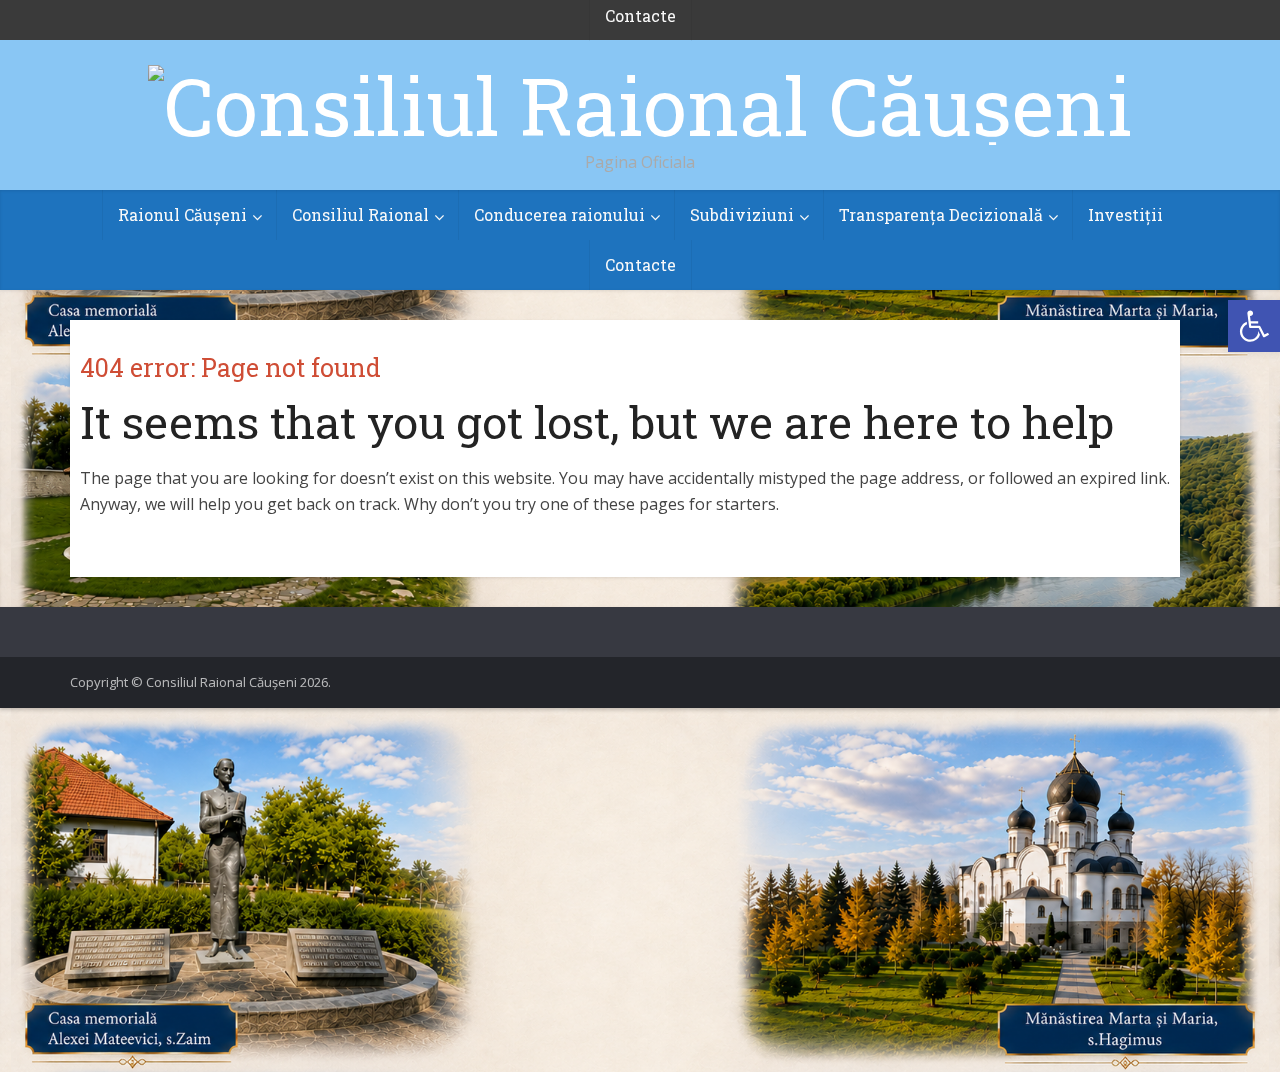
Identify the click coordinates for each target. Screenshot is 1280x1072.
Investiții (1125, 214)
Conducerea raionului (559, 214)
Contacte (640, 264)
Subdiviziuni (742, 214)
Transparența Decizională (941, 214)
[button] (1254, 326)
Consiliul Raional (360, 214)
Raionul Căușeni (182, 214)
